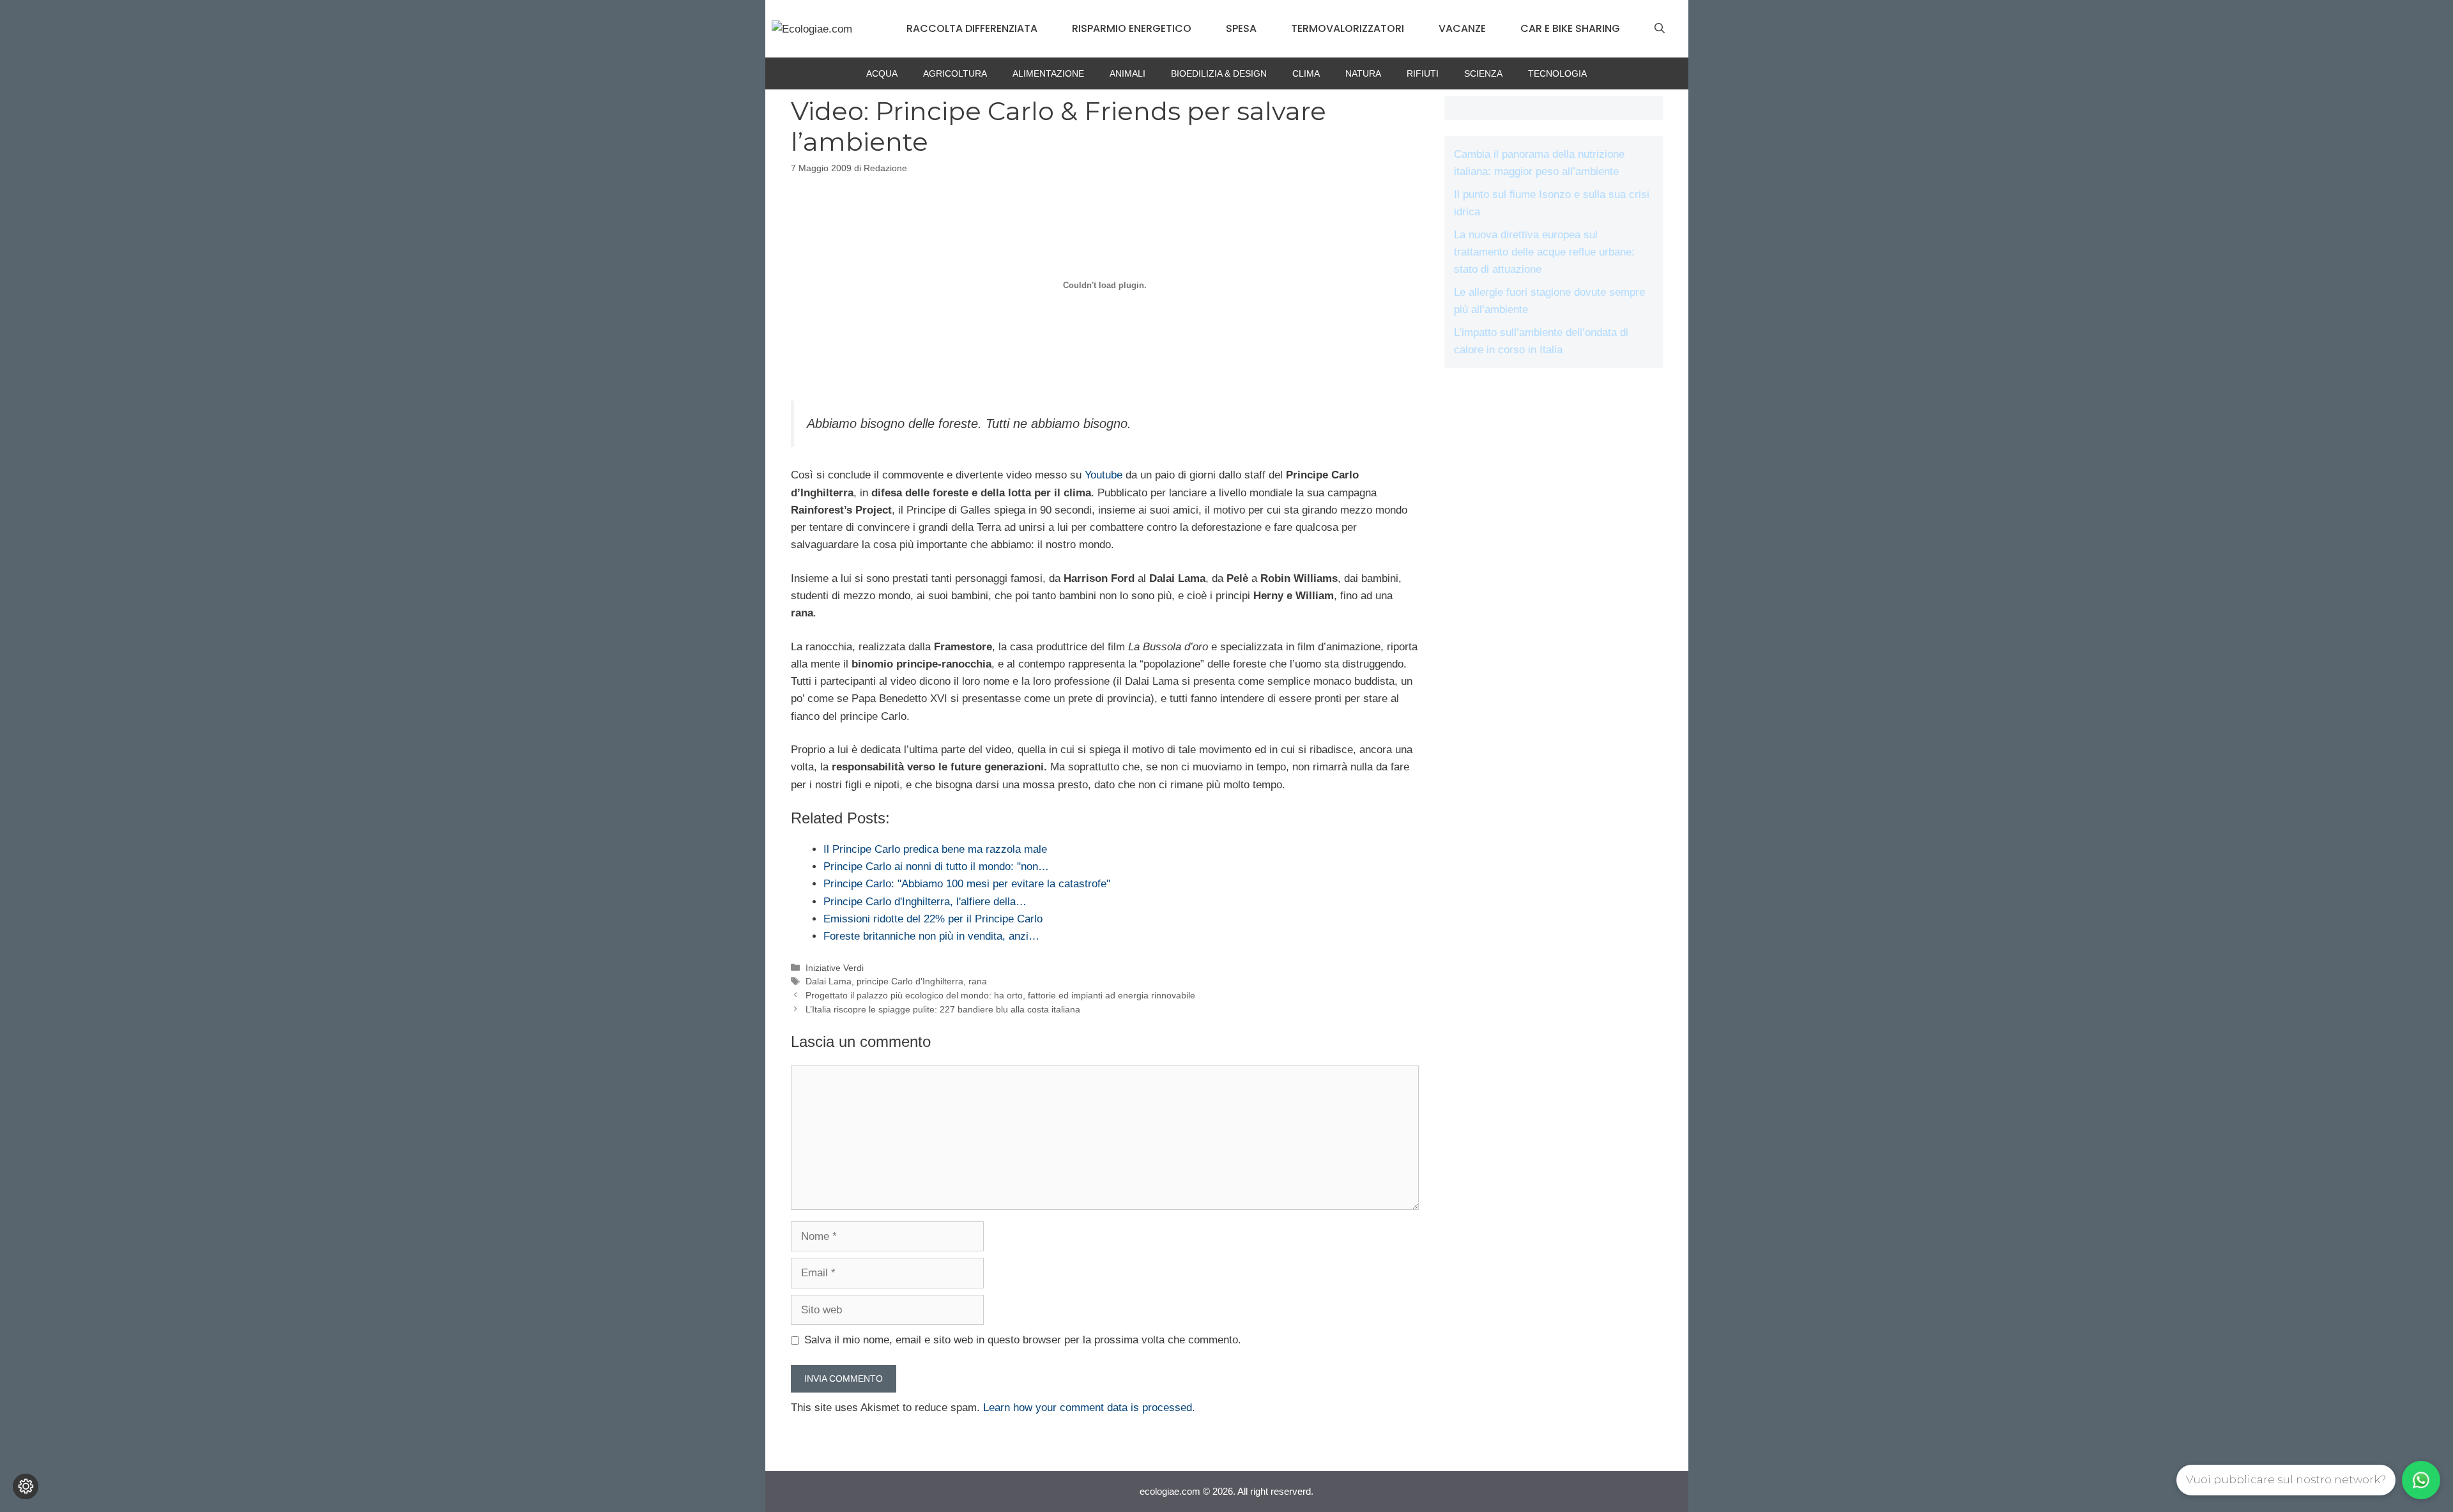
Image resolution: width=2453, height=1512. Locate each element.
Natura (1363, 73)
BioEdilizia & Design (1219, 73)
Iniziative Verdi (835, 968)
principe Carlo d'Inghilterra (910, 981)
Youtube (1105, 475)
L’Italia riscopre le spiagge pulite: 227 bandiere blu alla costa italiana (943, 1009)
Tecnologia (1557, 73)
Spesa (1241, 28)
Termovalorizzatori (1348, 28)
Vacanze (1462, 28)
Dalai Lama (829, 981)
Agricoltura (955, 73)
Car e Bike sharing (1570, 28)
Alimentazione (1048, 73)
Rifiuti (1423, 73)
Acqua (882, 73)
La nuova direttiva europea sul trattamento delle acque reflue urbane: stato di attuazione (1544, 252)
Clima (1306, 73)
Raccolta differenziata (972, 28)
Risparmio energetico (1132, 28)
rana (978, 981)
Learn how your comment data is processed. (1089, 1408)
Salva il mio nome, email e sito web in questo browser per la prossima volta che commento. (1023, 1340)
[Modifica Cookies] (26, 1486)
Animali (1127, 73)
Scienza (1483, 73)
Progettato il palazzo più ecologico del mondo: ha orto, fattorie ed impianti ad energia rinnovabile (1000, 995)
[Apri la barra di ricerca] (1660, 29)
